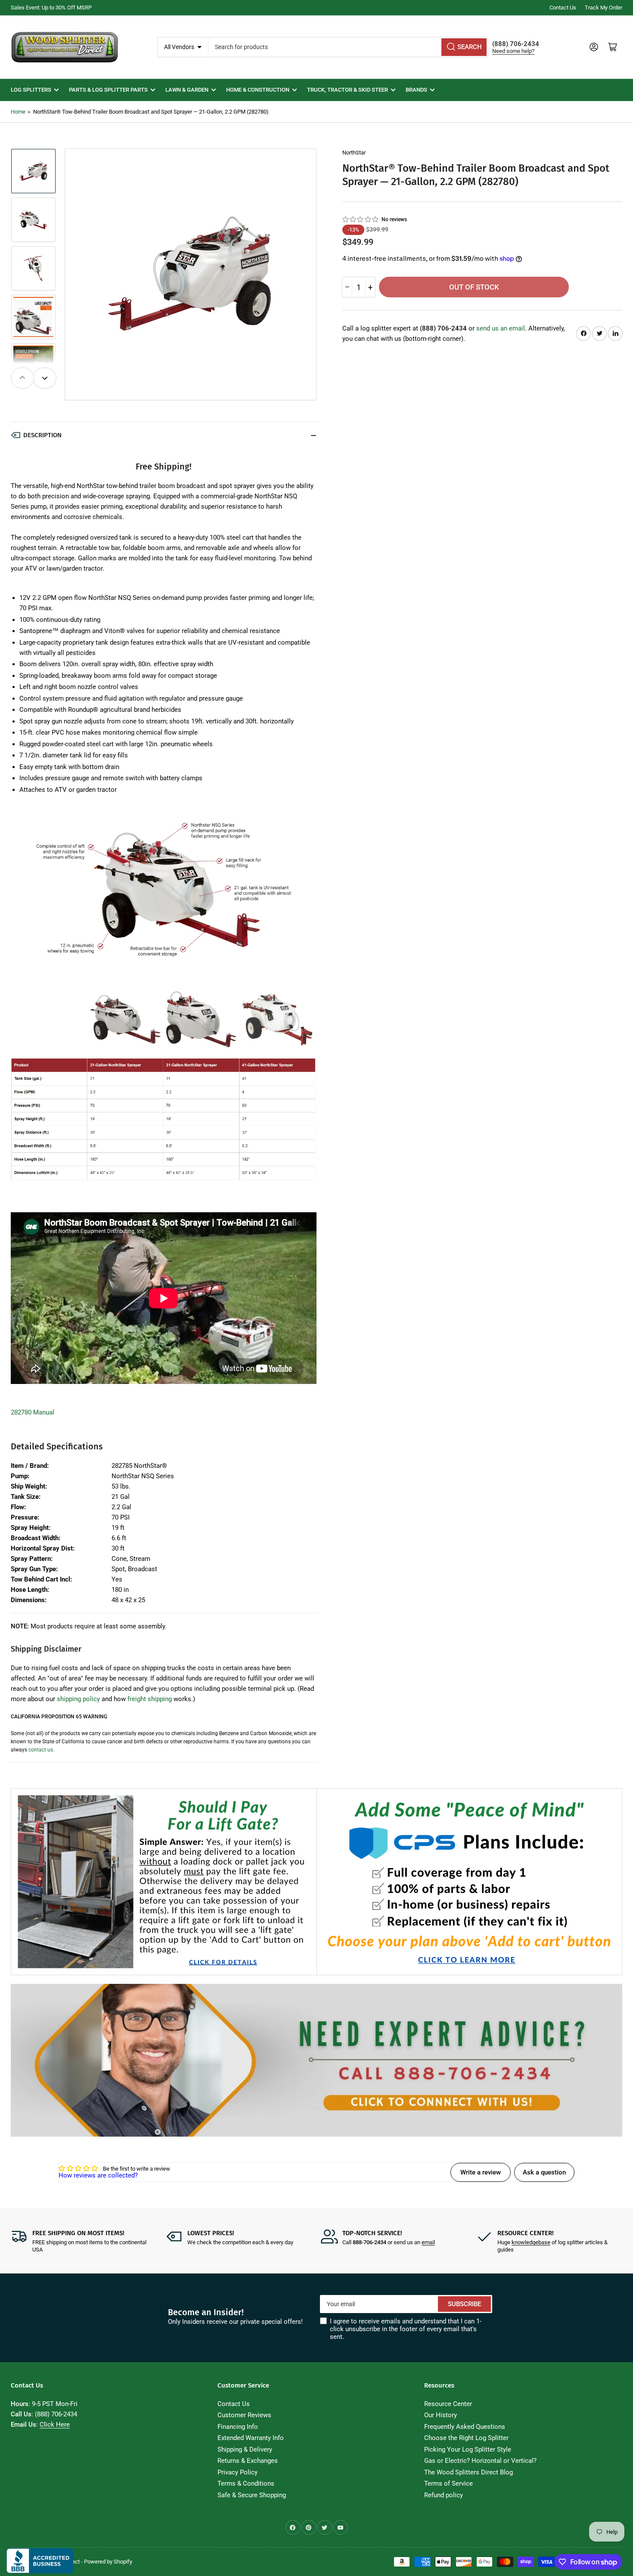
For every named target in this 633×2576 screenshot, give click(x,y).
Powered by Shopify (108, 2562)
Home (18, 112)
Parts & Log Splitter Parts (108, 90)
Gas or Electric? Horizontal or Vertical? (480, 2461)
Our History (441, 2415)
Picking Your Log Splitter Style (468, 2449)
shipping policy (78, 1699)
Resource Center (448, 2404)
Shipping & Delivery (245, 2449)
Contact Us (563, 8)
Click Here (55, 2425)
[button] (361, 219)
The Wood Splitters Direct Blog (469, 2472)
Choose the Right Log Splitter (466, 2438)
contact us (41, 1750)
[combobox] (348, 47)
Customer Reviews (244, 2415)
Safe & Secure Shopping (252, 2495)
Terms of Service (448, 2483)
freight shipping (150, 1699)
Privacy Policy (237, 2472)
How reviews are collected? (98, 2175)
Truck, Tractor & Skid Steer (348, 90)
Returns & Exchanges (248, 2461)
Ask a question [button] (544, 2172)
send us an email (501, 328)
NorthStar (354, 153)
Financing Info (238, 2427)
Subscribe (464, 2304)
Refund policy (444, 2495)
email (428, 2242)
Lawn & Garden (187, 90)
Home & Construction (258, 90)
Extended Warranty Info (251, 2438)
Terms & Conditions (246, 2483)
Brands (416, 90)
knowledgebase (531, 2242)
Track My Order (604, 8)
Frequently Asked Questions (465, 2427)
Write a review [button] (481, 2172)
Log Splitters (31, 90)
